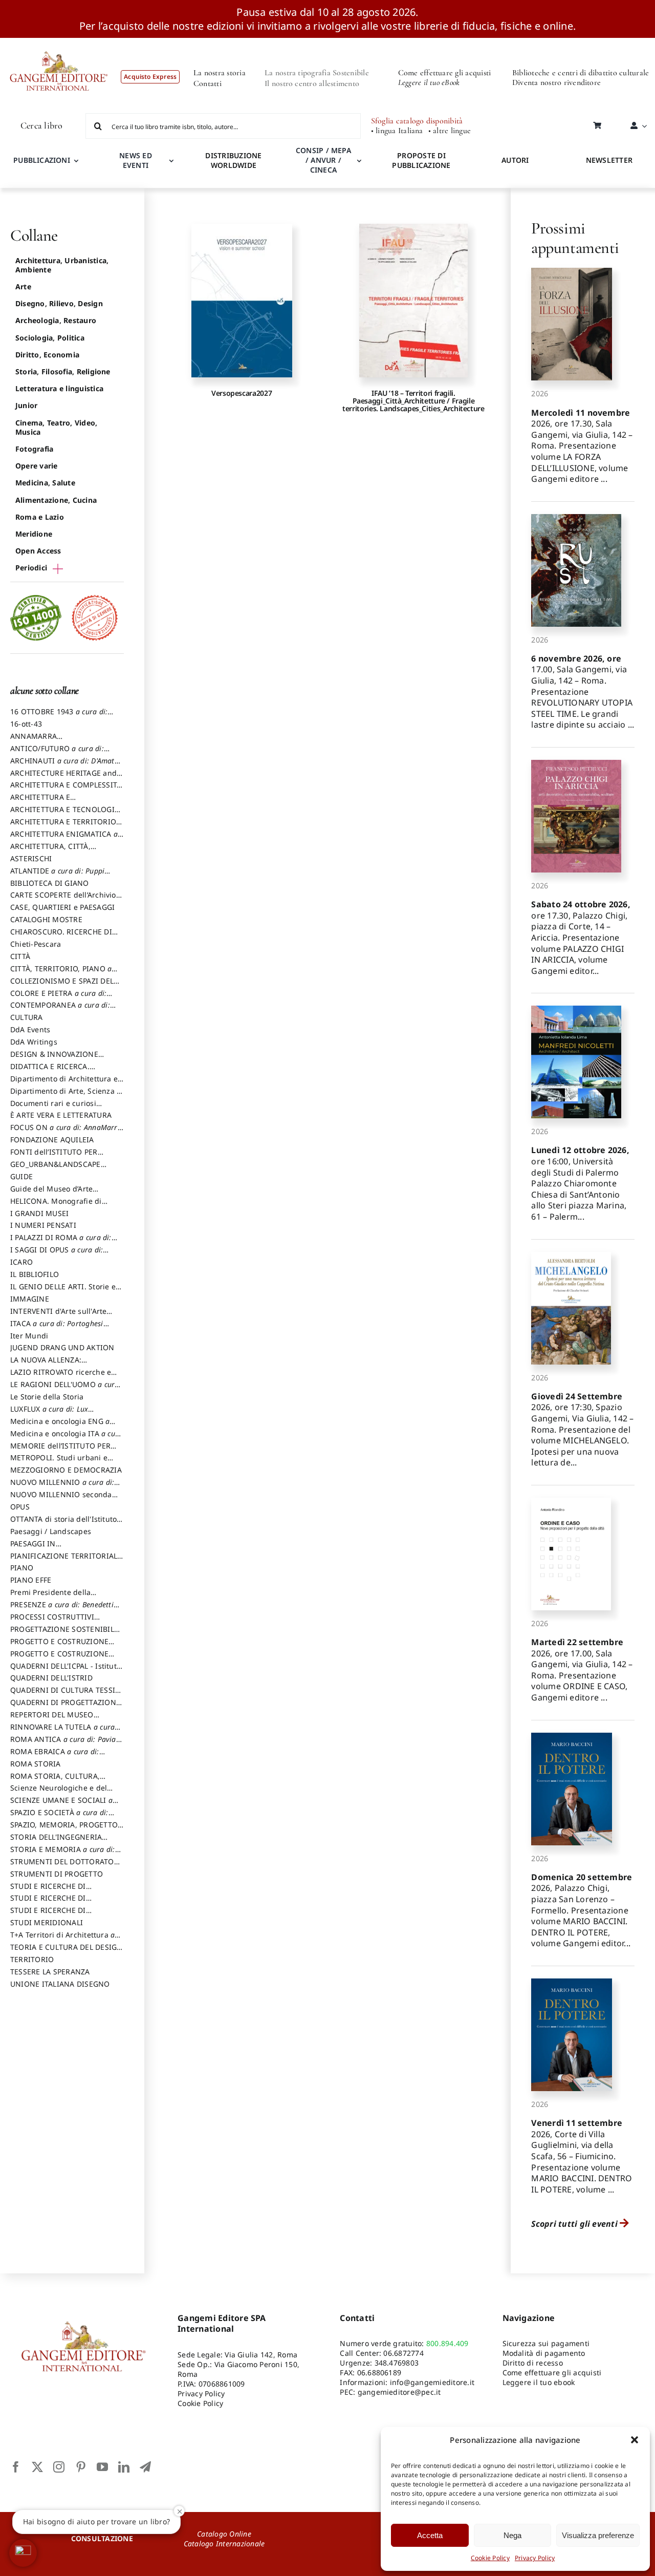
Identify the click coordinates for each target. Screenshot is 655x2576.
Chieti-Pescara (36, 944)
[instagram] (59, 2467)
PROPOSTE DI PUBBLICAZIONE (421, 160)
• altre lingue (450, 131)
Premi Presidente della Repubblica (50, 1597)
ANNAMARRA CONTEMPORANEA (43, 741)
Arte (23, 286)
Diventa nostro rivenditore (556, 82)
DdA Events (30, 1029)
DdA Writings (34, 1042)
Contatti (208, 83)
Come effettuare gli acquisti (445, 73)
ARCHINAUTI (64, 765)
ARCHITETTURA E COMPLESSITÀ (66, 790)
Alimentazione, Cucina (56, 500)
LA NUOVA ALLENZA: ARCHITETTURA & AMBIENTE (61, 1365)
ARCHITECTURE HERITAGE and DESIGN (63, 778)
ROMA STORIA (36, 1764)
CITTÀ (20, 956)
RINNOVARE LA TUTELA (62, 1732)
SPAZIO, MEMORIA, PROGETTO (64, 1829)
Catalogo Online (224, 2534)
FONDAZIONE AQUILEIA (52, 1140)
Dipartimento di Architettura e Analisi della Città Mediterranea (67, 1083)
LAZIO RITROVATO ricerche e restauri (61, 1377)
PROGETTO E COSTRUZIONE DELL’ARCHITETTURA (59, 1646)
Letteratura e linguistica (59, 388)
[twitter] (37, 2467)
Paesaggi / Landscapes (51, 1531)
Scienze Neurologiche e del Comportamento (59, 1793)
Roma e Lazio (40, 517)
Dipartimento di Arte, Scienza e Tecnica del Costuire (65, 1096)
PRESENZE (62, 1609)
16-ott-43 (26, 724)
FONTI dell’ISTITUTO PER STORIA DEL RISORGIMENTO (61, 1157)
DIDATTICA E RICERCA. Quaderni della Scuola (50, 1071)
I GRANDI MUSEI (39, 1213)
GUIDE (21, 1176)
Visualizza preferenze (598, 2535)
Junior (26, 405)
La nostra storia (220, 73)
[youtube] (102, 2467)
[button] (635, 2440)
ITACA (57, 1328)
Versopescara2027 (242, 393)
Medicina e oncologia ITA (66, 1438)
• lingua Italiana (397, 131)
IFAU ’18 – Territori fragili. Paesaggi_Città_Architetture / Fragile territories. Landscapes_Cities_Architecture (413, 401)
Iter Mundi (29, 1336)
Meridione (34, 534)
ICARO (21, 1262)
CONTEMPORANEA (60, 1010)
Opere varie (37, 466)
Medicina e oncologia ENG (60, 1426)
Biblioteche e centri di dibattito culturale (581, 73)
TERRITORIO (32, 1959)
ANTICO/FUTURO (57, 753)
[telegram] (145, 2467)
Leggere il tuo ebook (539, 2382)
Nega (512, 2535)
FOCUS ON (66, 1132)
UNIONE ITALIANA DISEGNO (60, 1984)
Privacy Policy (535, 2558)
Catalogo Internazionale (224, 2543)
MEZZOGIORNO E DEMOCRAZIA (66, 1470)
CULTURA (27, 1017)
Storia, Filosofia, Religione (63, 371)
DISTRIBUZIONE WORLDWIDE (233, 160)
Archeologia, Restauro (56, 320)
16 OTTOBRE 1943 (59, 716)
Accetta (430, 2535)
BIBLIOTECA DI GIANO (50, 883)
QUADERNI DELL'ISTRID (51, 1678)
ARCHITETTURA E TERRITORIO (67, 826)
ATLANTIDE (57, 876)
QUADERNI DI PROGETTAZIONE (65, 1707)
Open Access (38, 551)
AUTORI (515, 160)
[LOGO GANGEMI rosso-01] (59, 42)
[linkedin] (124, 2467)
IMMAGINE (30, 1299)
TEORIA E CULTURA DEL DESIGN (66, 1952)
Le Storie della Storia (47, 1397)
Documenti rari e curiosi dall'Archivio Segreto (53, 1108)
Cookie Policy (490, 2558)
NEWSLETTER (609, 160)
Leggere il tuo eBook (429, 82)
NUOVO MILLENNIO (62, 1487)
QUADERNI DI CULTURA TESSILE (67, 1695)
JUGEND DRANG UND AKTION (62, 1347)
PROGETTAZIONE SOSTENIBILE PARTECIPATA (64, 1634)
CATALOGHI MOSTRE (46, 919)
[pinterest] (81, 2467)
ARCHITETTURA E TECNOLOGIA (65, 814)
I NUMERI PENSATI (43, 1225)
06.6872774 (403, 2353)
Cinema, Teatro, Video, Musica (56, 427)
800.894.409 (447, 2343)
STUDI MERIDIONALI (47, 1922)
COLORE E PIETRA (58, 998)
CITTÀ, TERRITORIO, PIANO (61, 973)
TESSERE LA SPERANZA (50, 1972)
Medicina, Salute (45, 483)
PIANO (22, 1568)
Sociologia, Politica (50, 338)
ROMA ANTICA (63, 1744)
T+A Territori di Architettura (62, 1940)
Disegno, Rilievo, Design (59, 303)
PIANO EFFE (31, 1580)
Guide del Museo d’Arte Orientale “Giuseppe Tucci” (58, 1194)
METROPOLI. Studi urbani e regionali (59, 1462)
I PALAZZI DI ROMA (61, 1242)
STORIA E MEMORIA (63, 1854)
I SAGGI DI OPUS (57, 1254)
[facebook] (16, 2467)
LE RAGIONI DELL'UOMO (65, 1389)
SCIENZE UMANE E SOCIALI (61, 1805)
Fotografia (34, 449)
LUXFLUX (49, 1414)
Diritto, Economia (47, 355)
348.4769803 (397, 2363)
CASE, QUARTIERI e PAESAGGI (62, 907)
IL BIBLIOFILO (35, 1274)
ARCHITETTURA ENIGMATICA (64, 839)
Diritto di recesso (533, 2363)
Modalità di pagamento (544, 2353)
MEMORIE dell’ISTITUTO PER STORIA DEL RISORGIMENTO (61, 1451)
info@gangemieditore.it (432, 2382)
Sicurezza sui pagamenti (546, 2343)
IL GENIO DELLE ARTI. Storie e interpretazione (63, 1291)
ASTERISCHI (31, 858)
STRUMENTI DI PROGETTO (57, 1874)
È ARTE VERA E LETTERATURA (61, 1115)
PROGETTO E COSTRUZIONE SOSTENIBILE (59, 1658)
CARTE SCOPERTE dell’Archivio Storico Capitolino (63, 900)
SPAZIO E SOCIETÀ (59, 1817)
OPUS (20, 1507)
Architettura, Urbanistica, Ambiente (62, 265)
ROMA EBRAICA (55, 1756)
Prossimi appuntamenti (575, 238)
